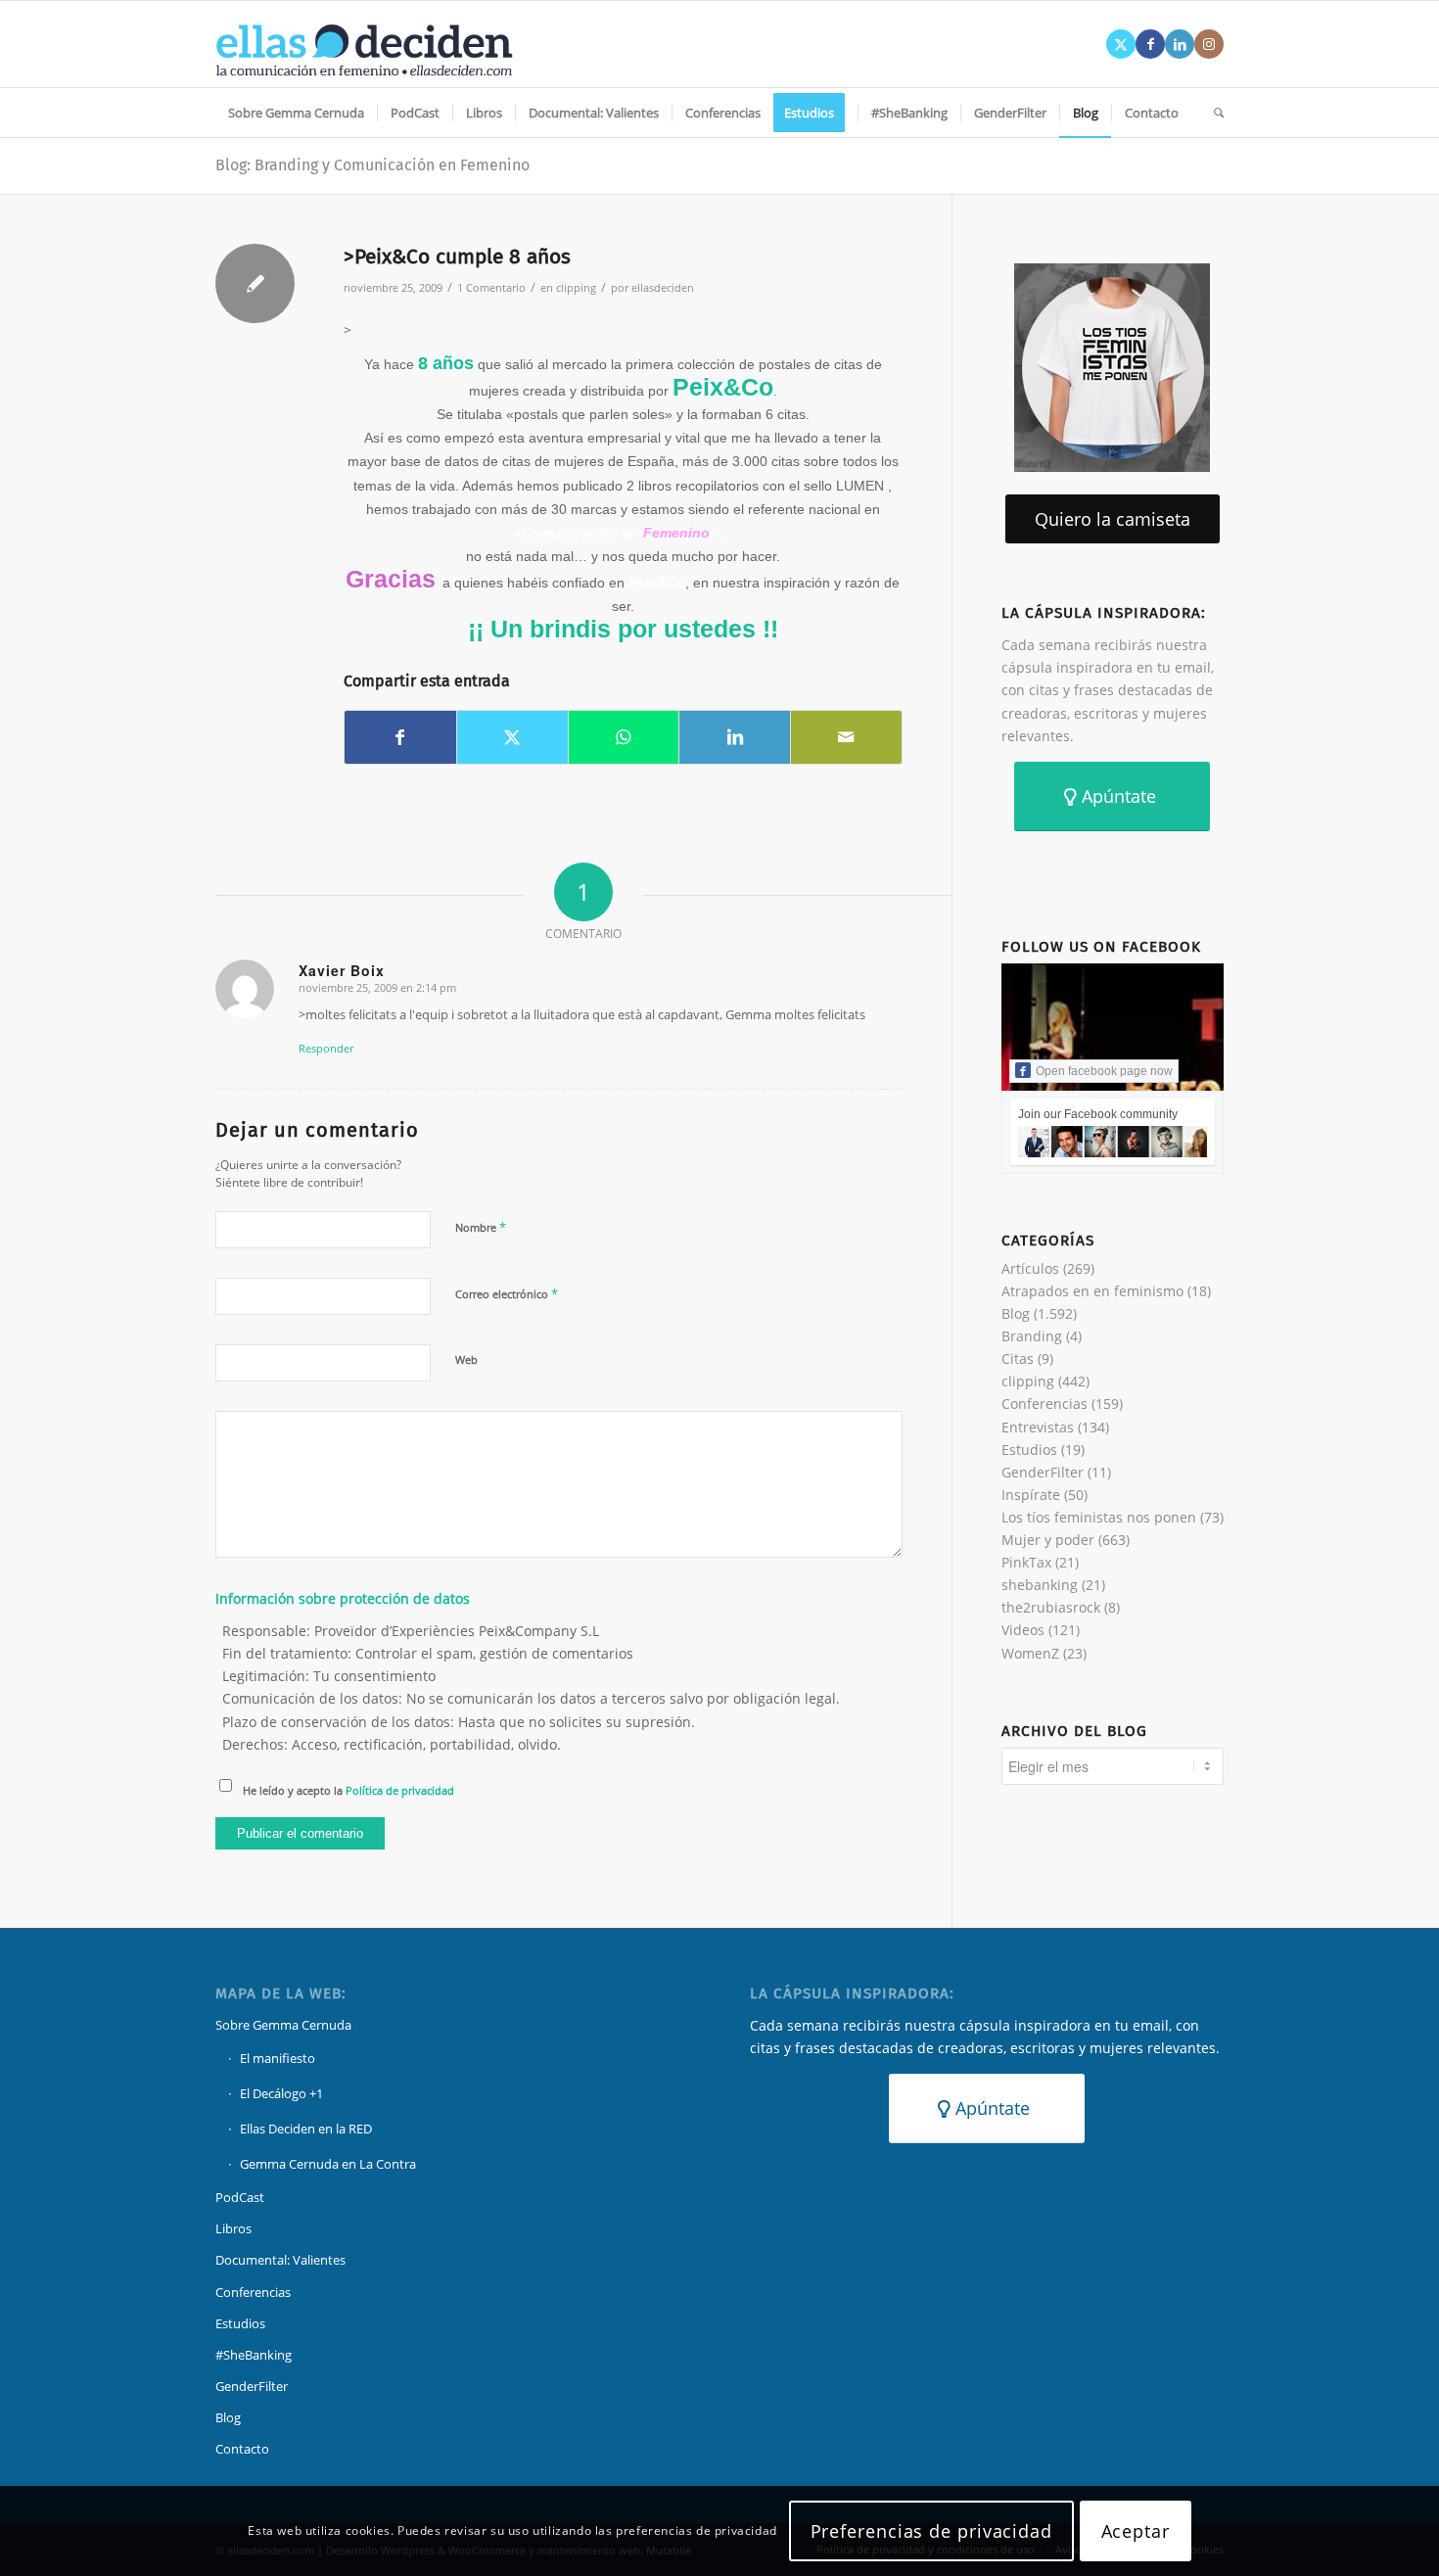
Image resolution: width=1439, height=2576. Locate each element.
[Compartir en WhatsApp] (624, 737)
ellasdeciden (663, 287)
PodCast (240, 2197)
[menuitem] (296, 113)
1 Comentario (491, 287)
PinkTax (1026, 1562)
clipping (576, 287)
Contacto (242, 2449)
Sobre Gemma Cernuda (283, 2025)
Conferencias (1044, 1404)
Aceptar (1136, 2531)
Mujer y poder (1048, 1540)
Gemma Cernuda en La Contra (328, 2164)
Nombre (481, 1227)
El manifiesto (278, 2058)
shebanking (1040, 1585)
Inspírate (1031, 1495)
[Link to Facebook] (1150, 44)
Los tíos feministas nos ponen (1099, 1517)
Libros (233, 2228)
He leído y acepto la (348, 1790)
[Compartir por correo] (846, 737)
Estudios (1029, 1450)
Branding (1032, 1336)
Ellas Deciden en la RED (306, 2129)
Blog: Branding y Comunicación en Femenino (372, 165)
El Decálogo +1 (281, 2093)
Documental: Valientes (280, 2260)
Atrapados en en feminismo (1092, 1291)
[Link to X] (1121, 44)
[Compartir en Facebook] (400, 737)
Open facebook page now (1104, 1071)
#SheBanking (254, 2355)
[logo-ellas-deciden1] (364, 44)
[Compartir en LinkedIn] (735, 737)
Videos (1023, 1630)
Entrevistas (1038, 1427)
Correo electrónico (507, 1293)
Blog (1016, 1313)
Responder (326, 1048)
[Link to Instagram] (1209, 44)
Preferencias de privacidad (931, 2531)
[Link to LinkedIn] (1180, 44)
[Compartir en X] (512, 737)
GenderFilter (1043, 1472)
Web (466, 1359)
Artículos (1030, 1268)
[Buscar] (1212, 113)
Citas (1018, 1358)
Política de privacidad (400, 1790)
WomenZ (1030, 1653)
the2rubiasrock (1051, 1607)
